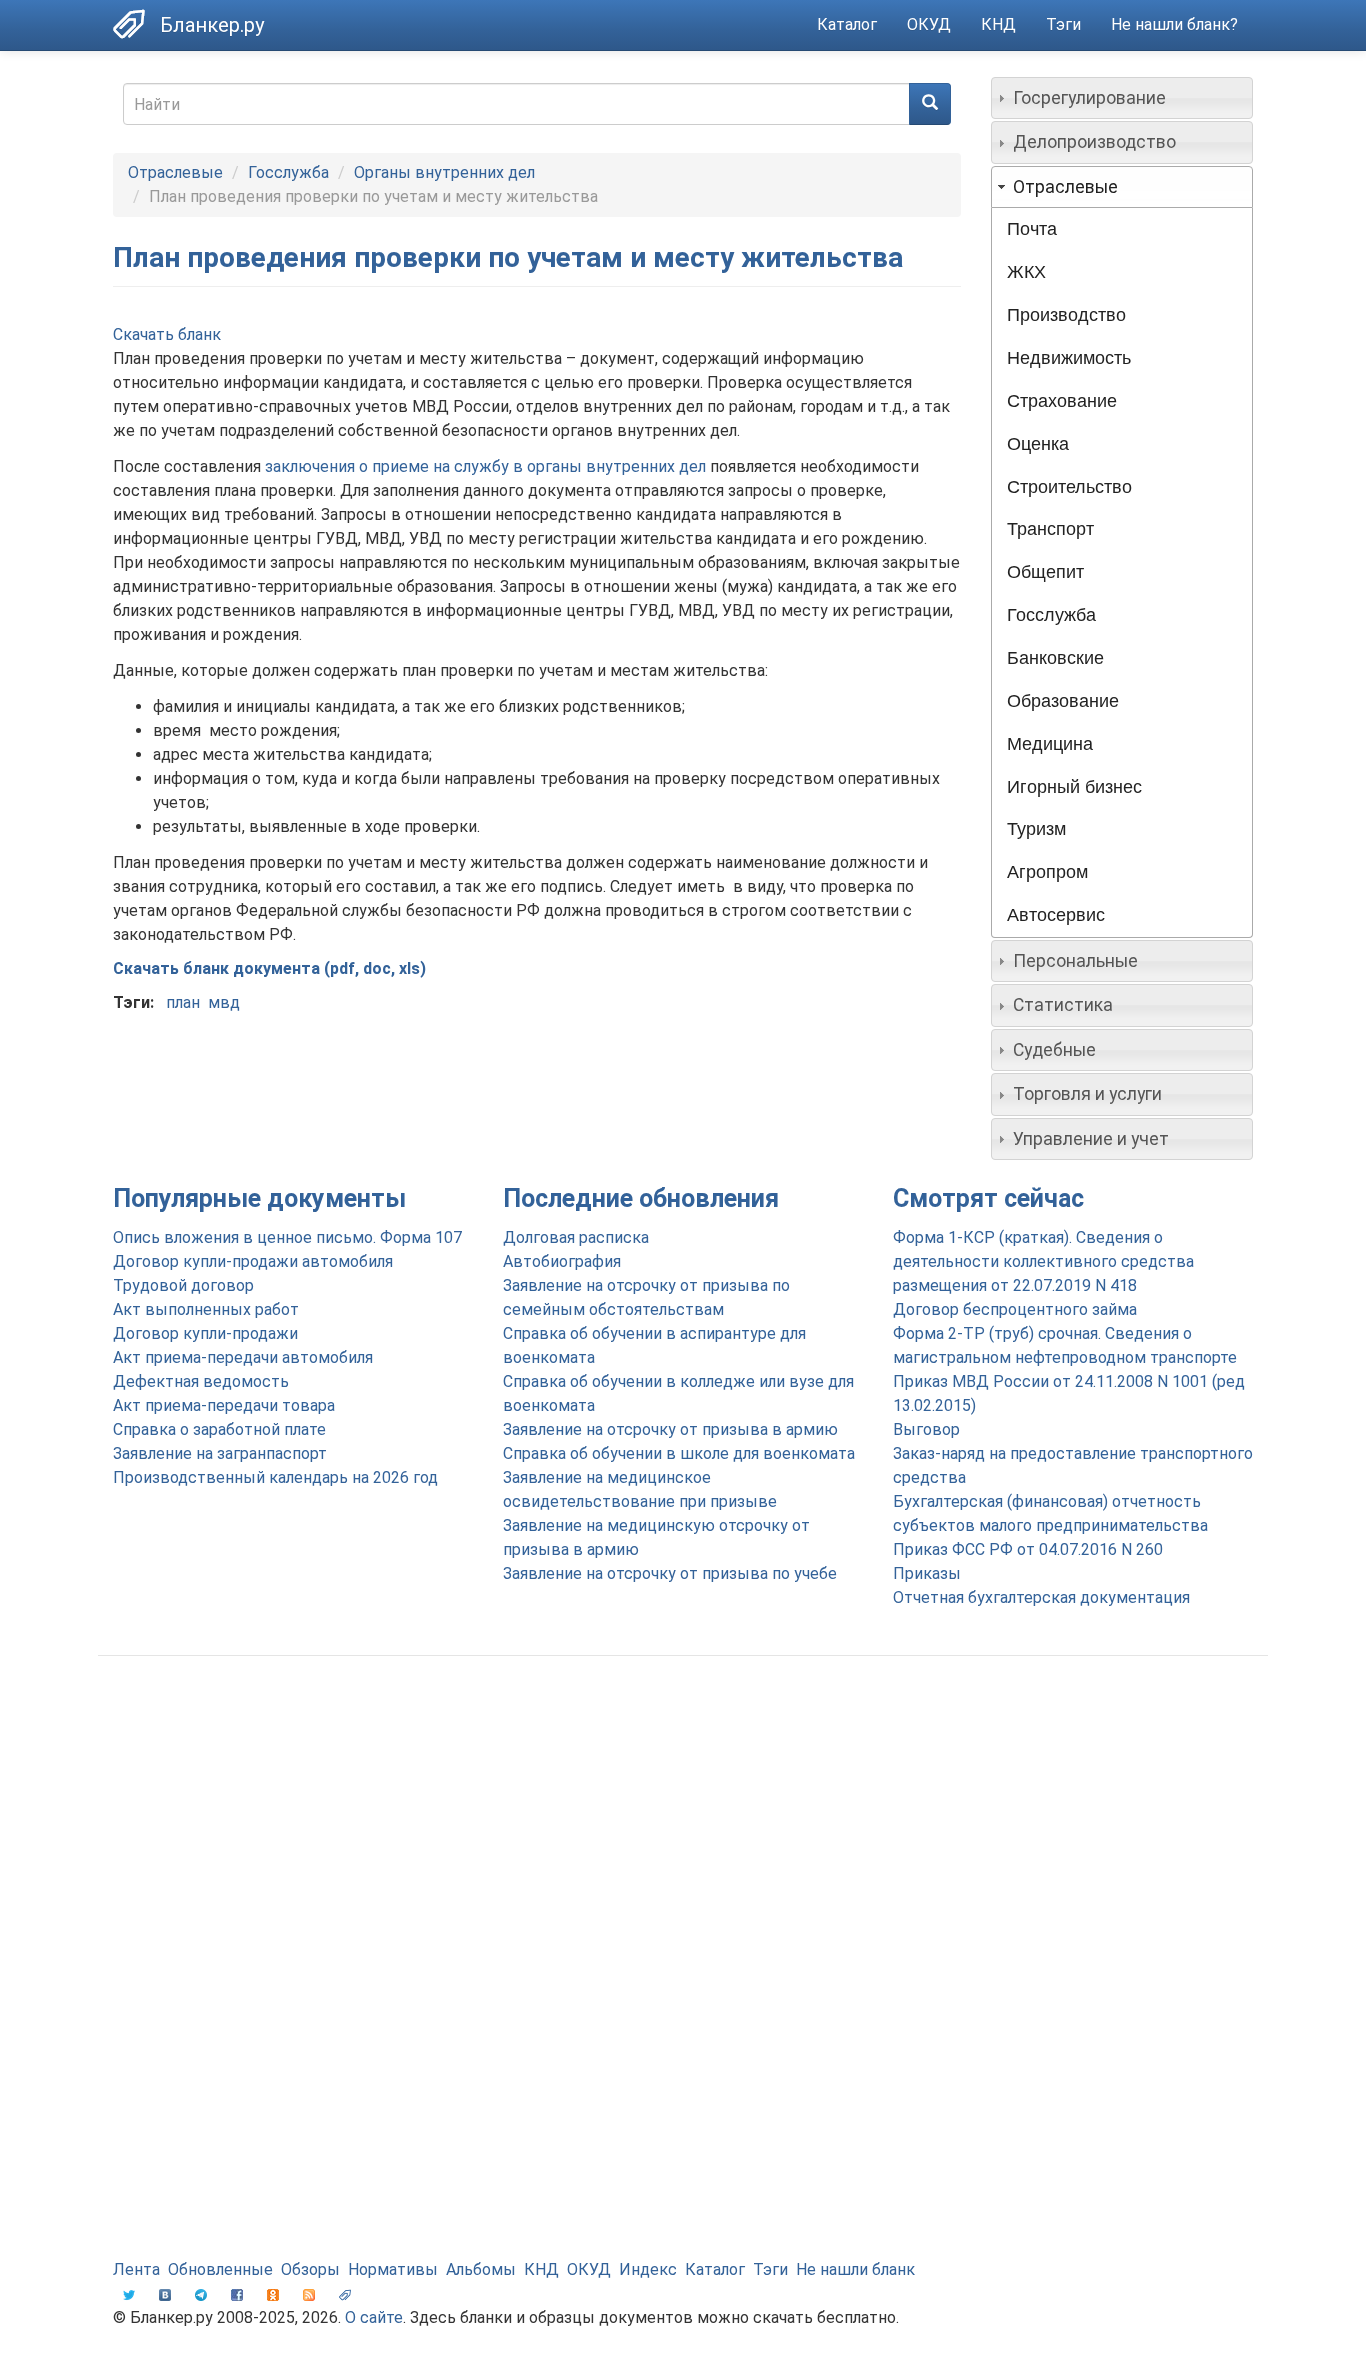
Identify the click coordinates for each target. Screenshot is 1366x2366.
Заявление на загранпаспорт (220, 1453)
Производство (1066, 315)
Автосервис (1056, 915)
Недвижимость (1069, 358)
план (183, 1002)
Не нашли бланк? (1174, 24)
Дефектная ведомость (201, 1381)
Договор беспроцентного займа (1015, 1309)
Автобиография (562, 1261)
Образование (1063, 701)
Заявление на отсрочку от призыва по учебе (670, 1573)
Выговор (926, 1429)
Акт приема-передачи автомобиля (243, 1357)
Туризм (1036, 829)
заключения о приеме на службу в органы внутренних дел (485, 466)
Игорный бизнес (1074, 787)
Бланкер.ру (212, 25)
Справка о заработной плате (219, 1429)
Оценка (1038, 444)
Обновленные (220, 2269)
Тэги (1063, 24)
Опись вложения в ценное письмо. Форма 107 (287, 1237)
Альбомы (481, 2269)
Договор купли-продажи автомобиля (253, 1261)
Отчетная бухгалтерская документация (1041, 1597)
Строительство (1069, 487)
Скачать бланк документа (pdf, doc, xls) (269, 968)
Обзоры (310, 2269)
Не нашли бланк (855, 2269)
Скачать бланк (167, 334)
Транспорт (1050, 529)
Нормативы (393, 2269)
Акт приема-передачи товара (224, 1405)
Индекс (648, 2269)
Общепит (1045, 572)
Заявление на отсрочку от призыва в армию (670, 1429)
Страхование (1062, 401)
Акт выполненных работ (206, 1309)
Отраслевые (175, 172)
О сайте (374, 2317)
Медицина (1050, 744)
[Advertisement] (683, 1831)
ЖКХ (1026, 272)
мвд (224, 1002)
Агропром (1047, 872)
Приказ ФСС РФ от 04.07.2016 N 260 (1028, 1549)
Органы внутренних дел (444, 172)
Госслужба (288, 172)
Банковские (1055, 658)
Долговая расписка (576, 1237)
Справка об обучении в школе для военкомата (679, 1453)
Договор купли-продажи (205, 1333)
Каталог (847, 24)
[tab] (1122, 98)
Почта (1032, 229)
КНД (998, 24)
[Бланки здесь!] (136, 24)
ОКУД (929, 24)
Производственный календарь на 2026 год (275, 1477)
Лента (136, 2269)
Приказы (927, 1573)
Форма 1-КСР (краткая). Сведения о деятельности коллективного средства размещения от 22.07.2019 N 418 (1043, 1261)
